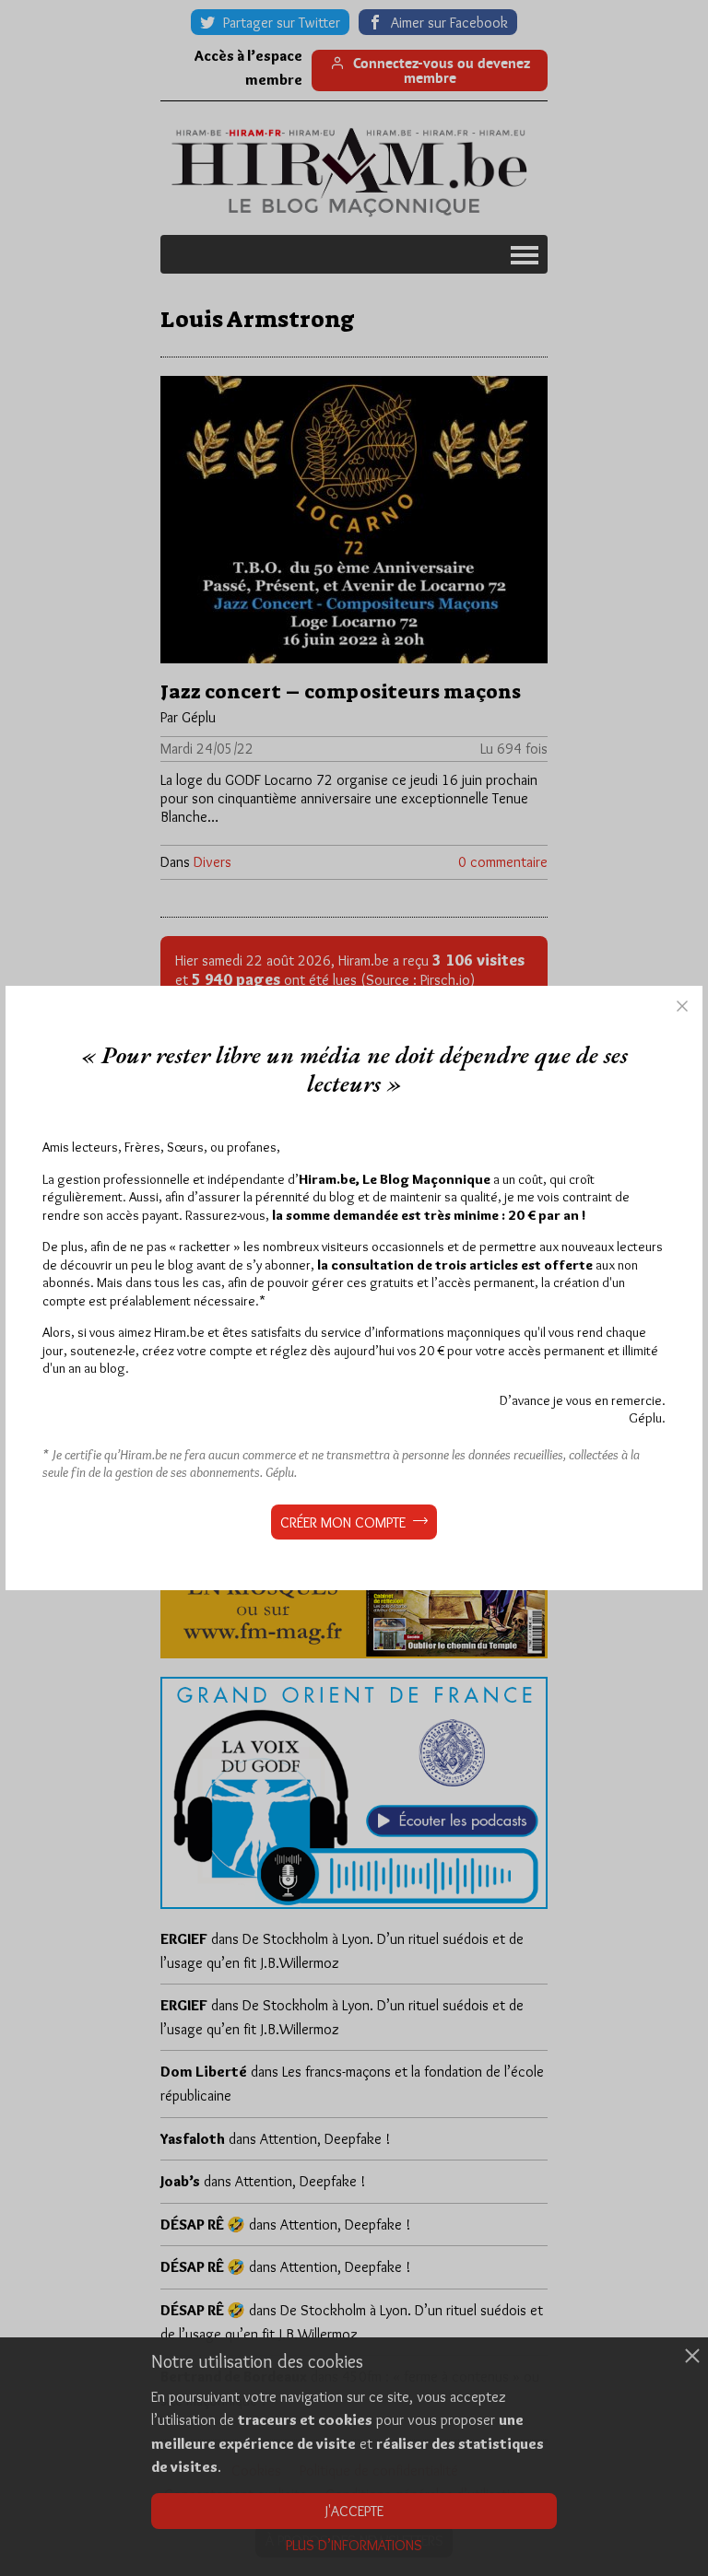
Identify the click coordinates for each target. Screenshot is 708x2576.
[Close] (682, 1006)
